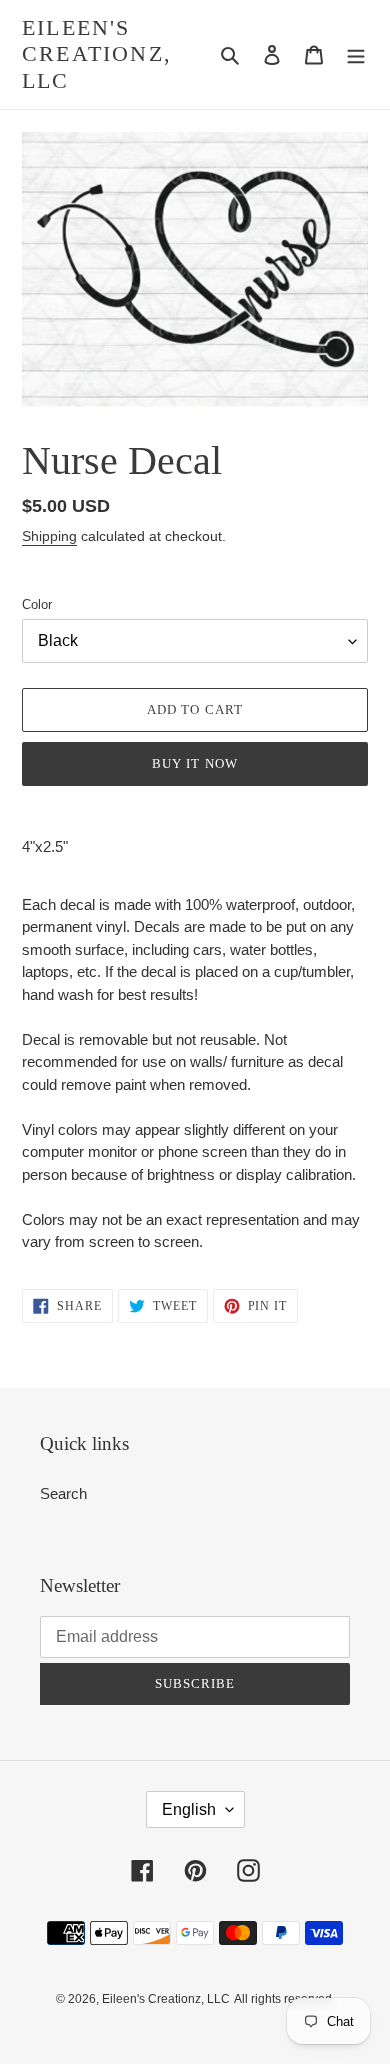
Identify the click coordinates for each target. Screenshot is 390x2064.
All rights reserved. (284, 1999)
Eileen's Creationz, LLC (97, 54)
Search (63, 1493)
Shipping (49, 536)
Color (37, 604)
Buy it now (194, 763)
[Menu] (356, 54)
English (189, 1809)
